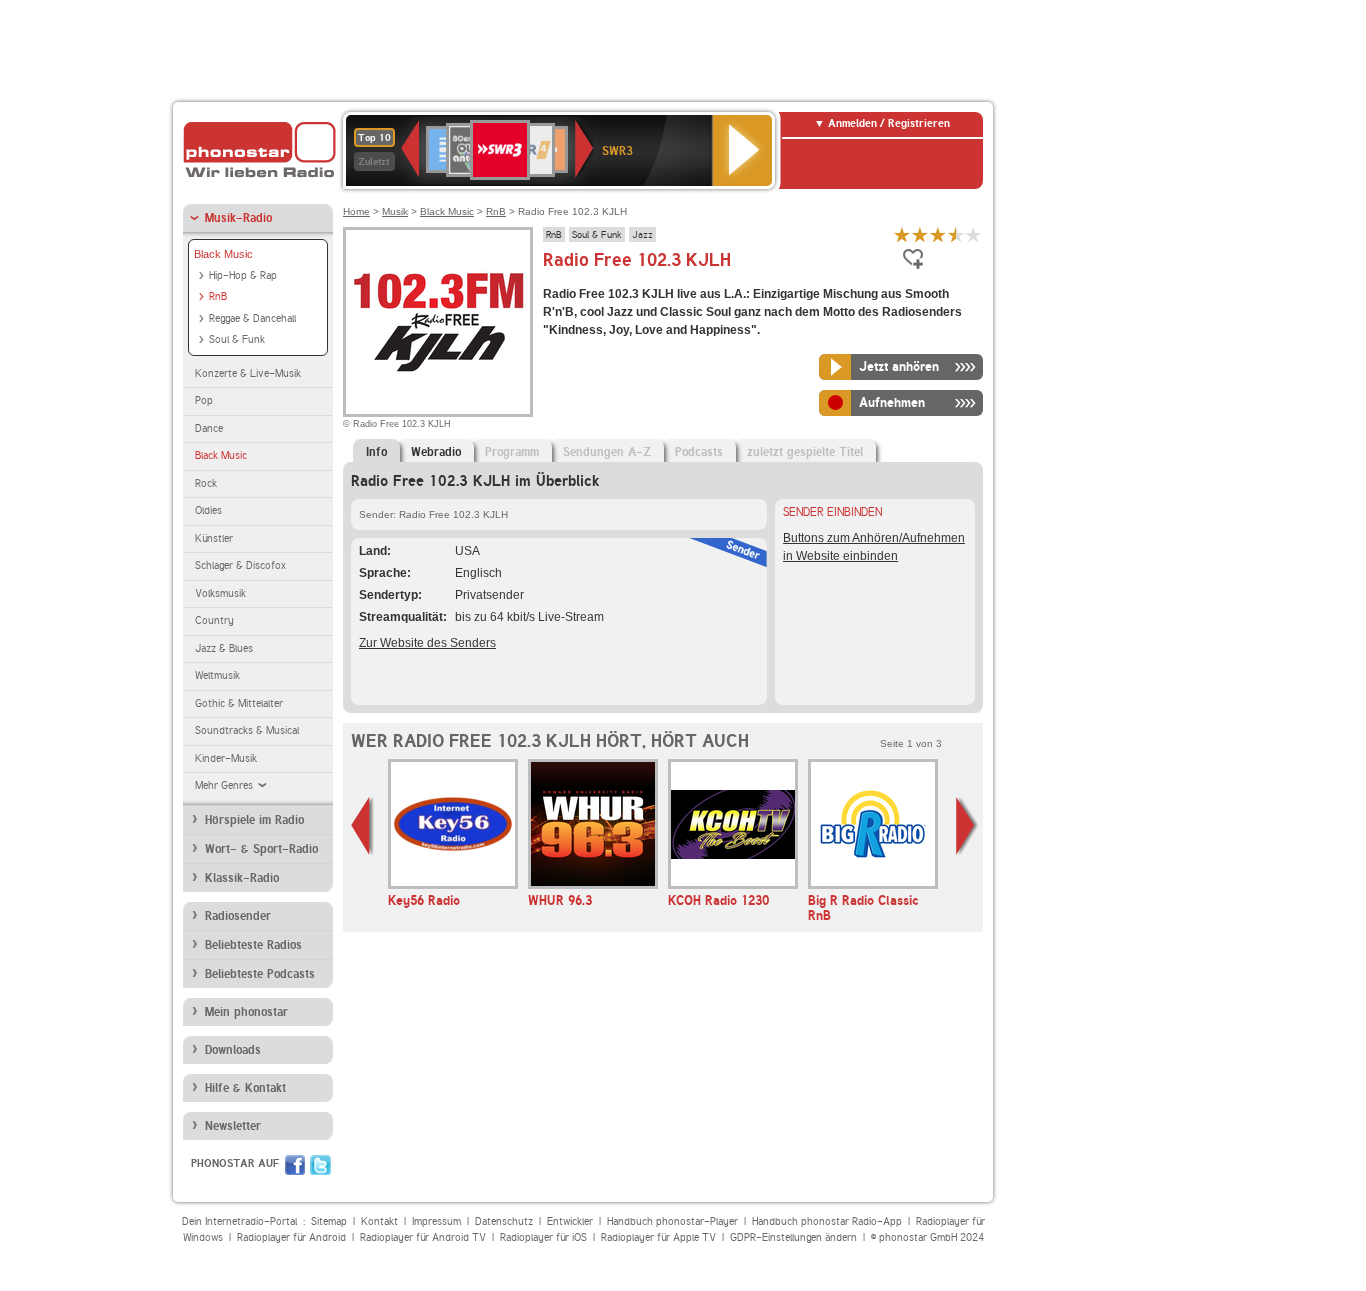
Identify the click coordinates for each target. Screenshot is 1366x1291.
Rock (206, 483)
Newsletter (233, 1126)
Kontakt (379, 1221)
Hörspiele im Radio (254, 820)
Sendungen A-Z (607, 452)
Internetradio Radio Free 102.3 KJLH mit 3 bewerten (938, 234)
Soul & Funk (237, 339)
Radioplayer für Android (291, 1237)
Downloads (233, 1050)
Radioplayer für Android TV (423, 1237)
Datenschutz (504, 1221)
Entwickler (570, 1221)
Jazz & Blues (224, 648)
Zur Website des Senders (427, 643)
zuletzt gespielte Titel (805, 452)
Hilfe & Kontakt (245, 1088)
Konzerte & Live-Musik (248, 373)
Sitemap (329, 1221)
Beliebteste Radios (253, 945)
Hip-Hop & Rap (243, 275)
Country (214, 620)
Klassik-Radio (242, 878)
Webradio (436, 452)
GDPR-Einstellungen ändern (793, 1237)
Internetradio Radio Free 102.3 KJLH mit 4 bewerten (956, 234)
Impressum (436, 1221)
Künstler (214, 538)
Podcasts (699, 452)
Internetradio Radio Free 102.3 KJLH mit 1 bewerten (902, 234)
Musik (395, 211)
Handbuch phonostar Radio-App (827, 1221)
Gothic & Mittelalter (239, 703)
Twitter (320, 1165)
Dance (209, 428)
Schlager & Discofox (240, 565)
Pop (204, 400)
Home (356, 211)
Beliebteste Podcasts (260, 974)
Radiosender (238, 916)
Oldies (208, 510)
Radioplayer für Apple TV (658, 1237)
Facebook (295, 1165)
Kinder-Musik (226, 758)
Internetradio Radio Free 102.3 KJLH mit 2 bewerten (920, 234)
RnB (218, 296)
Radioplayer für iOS (543, 1237)
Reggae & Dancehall (252, 318)
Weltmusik (217, 675)
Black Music (223, 254)
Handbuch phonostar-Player (672, 1221)
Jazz (642, 234)
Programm (512, 452)
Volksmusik (220, 593)
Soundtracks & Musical (247, 730)
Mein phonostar (246, 1012)
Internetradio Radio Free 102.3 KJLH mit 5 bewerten (974, 234)
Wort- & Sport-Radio (261, 849)
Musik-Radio (238, 218)
